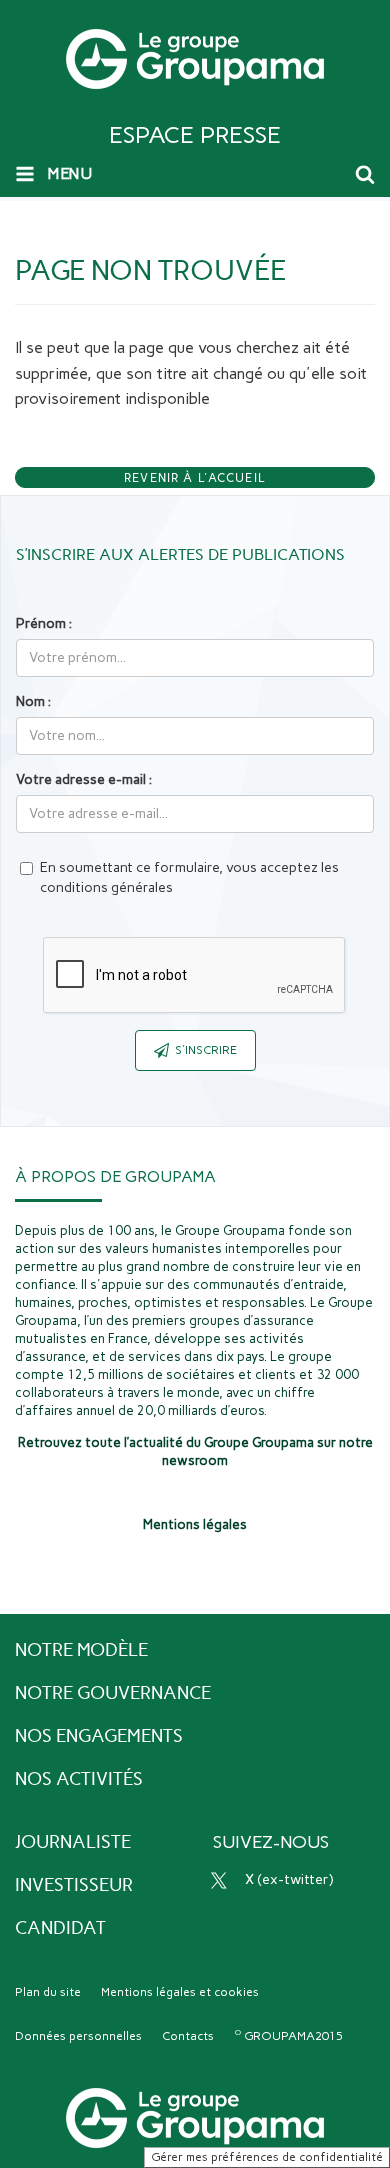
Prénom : (44, 623)
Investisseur (74, 1885)
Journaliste (73, 1842)
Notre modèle (81, 1650)
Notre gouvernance (113, 1693)
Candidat (60, 1928)
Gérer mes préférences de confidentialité (267, 2157)
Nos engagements (99, 1736)
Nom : (33, 701)
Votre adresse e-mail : (84, 779)
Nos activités (79, 1779)
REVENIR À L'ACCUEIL (195, 478)
